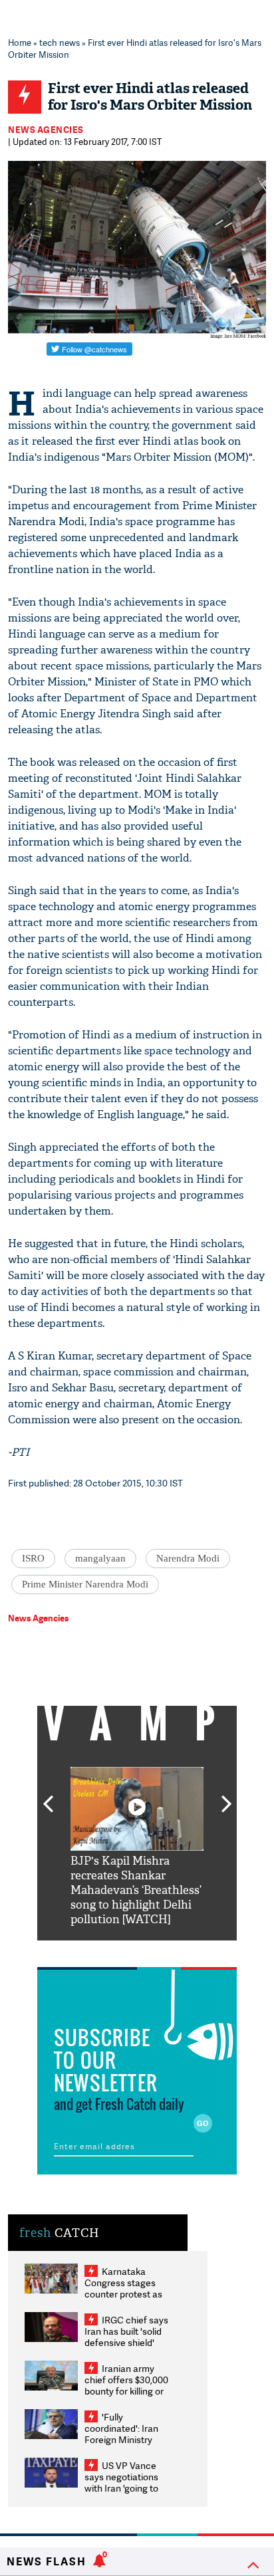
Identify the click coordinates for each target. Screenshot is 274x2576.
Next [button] (227, 1796)
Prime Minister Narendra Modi (85, 1584)
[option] (137, 1847)
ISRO (33, 1558)
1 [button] (97, 1950)
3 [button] (137, 1950)
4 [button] (157, 1950)
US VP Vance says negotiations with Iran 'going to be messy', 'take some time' (121, 2488)
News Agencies (46, 130)
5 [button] (177, 1950)
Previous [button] (48, 1796)
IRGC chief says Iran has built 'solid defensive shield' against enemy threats (126, 2342)
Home (20, 43)
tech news (60, 43)
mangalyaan (100, 1558)
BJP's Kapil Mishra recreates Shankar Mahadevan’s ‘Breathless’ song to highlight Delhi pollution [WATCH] (136, 1890)
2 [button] (117, 1950)
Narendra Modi (188, 1558)
